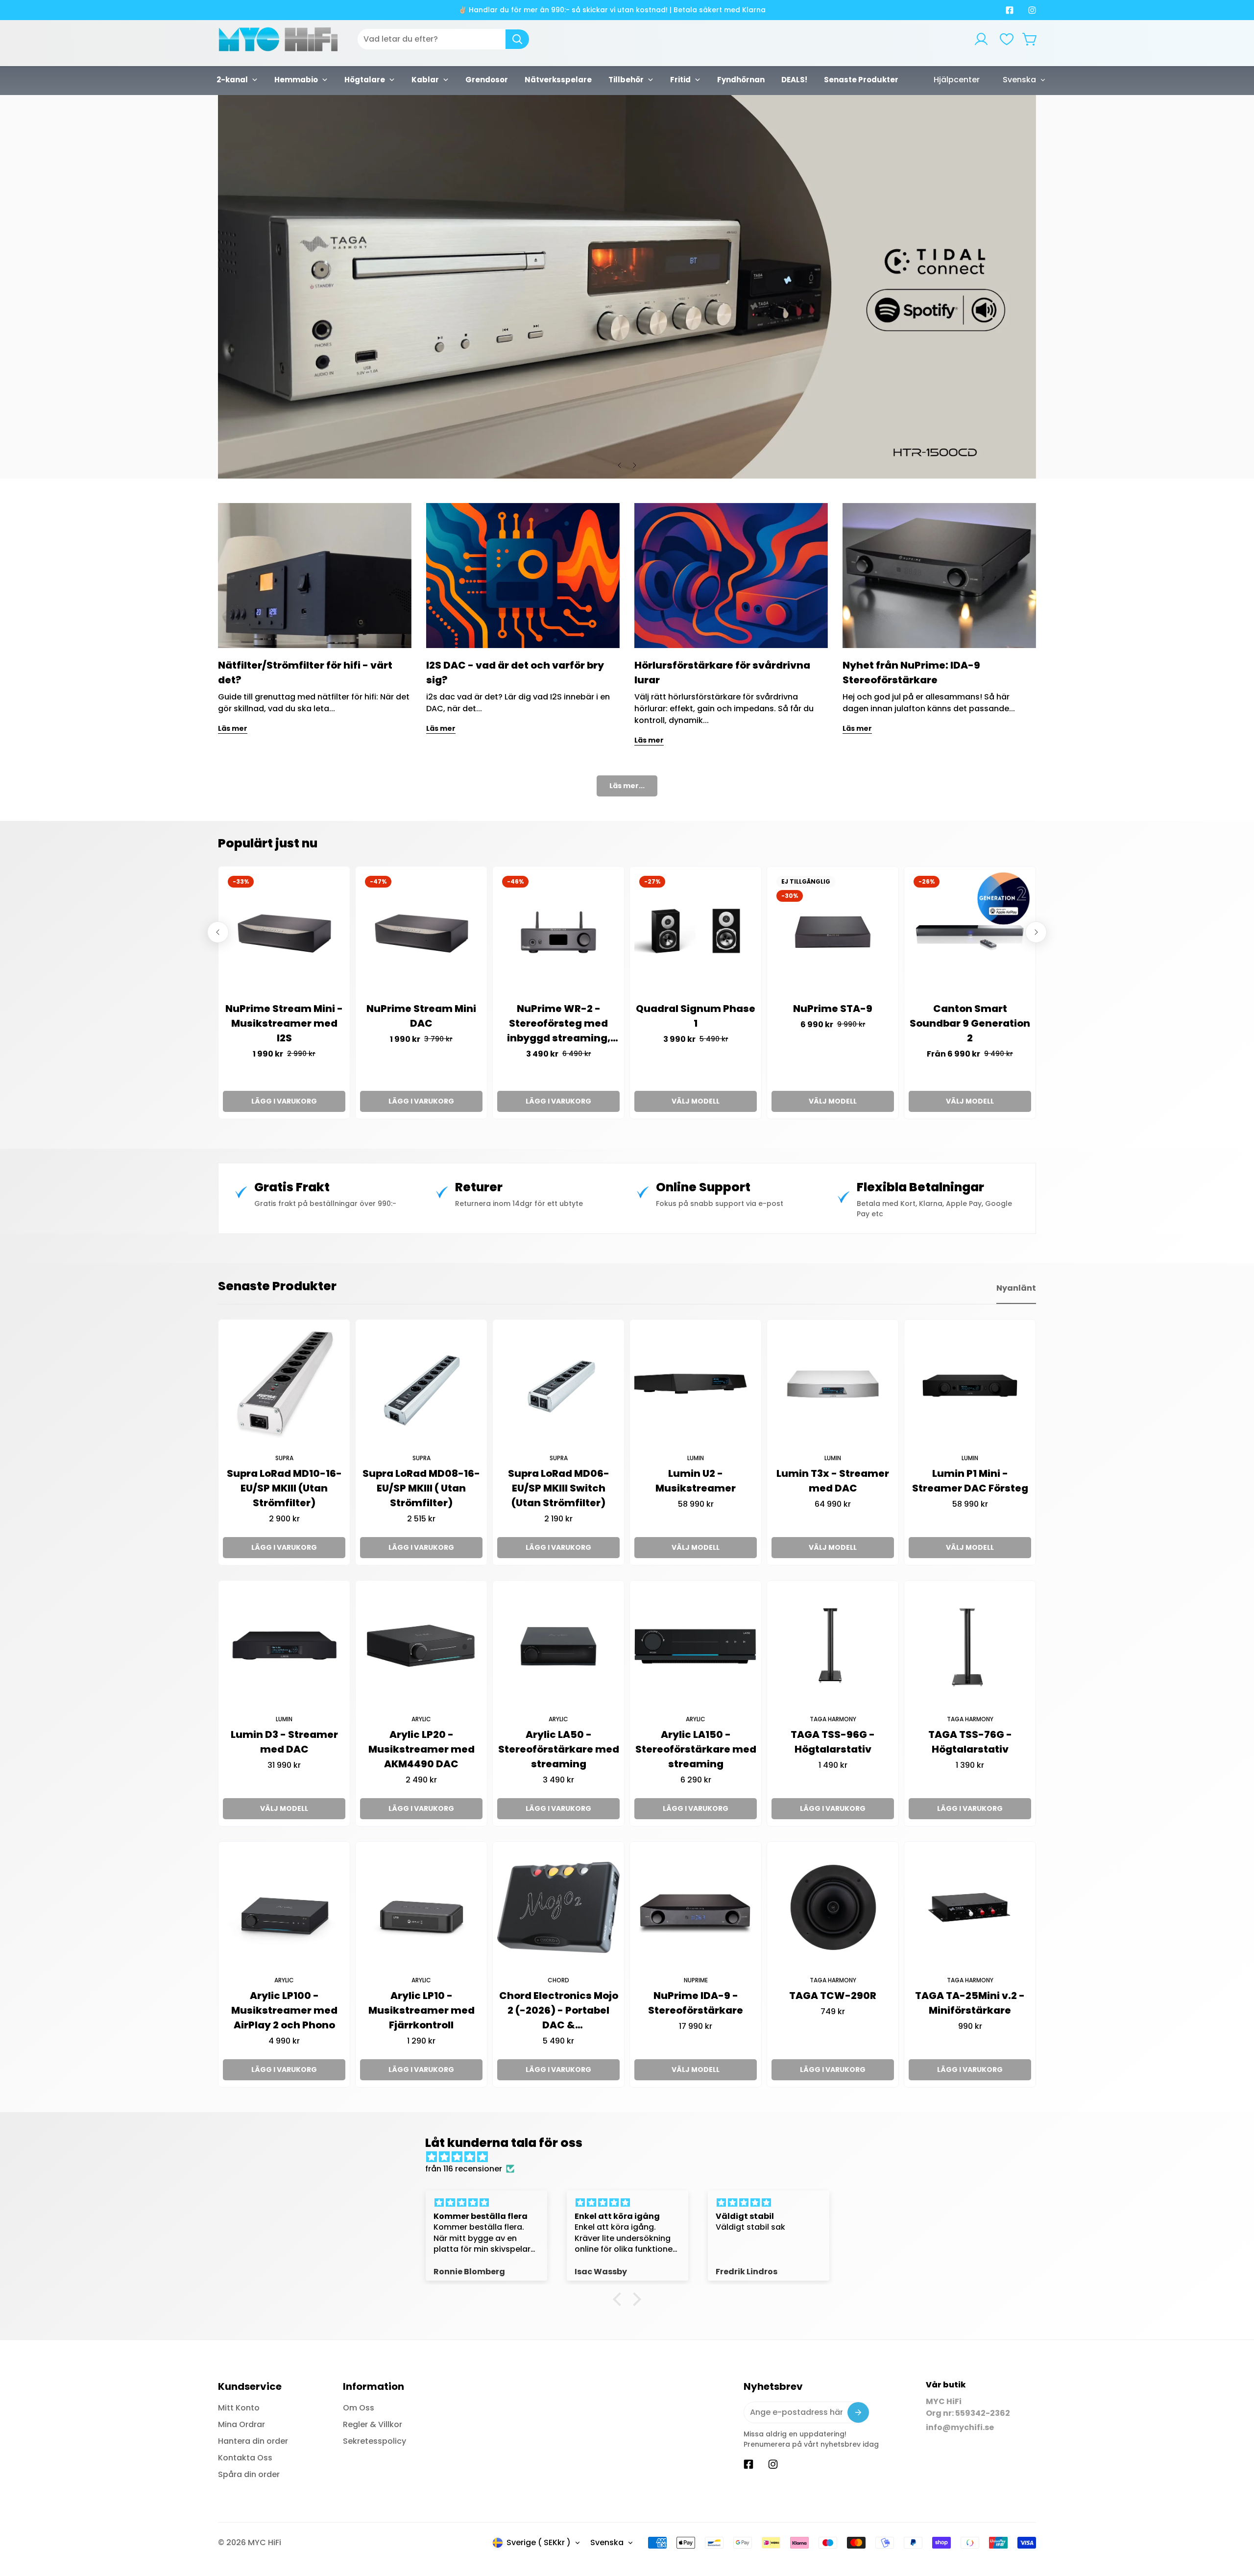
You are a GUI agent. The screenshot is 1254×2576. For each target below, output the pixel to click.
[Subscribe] (858, 2412)
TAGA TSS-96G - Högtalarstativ (833, 1742)
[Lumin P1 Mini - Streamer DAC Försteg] (970, 1385)
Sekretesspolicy (374, 2441)
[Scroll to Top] (1235, 2523)
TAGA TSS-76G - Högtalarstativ (970, 1742)
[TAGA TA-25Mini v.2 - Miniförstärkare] (970, 1907)
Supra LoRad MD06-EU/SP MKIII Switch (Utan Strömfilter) (559, 1488)
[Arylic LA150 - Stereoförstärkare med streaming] (696, 1646)
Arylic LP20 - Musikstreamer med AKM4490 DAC (422, 1749)
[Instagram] (1032, 10)
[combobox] (443, 39)
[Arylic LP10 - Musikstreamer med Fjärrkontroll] (421, 1907)
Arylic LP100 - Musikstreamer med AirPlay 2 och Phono (284, 2010)
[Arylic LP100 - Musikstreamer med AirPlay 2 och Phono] (284, 1907)
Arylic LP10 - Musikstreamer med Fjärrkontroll (422, 2010)
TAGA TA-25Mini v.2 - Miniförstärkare (970, 2003)
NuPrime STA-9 (833, 1009)
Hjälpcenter (957, 80)
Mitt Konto (239, 2408)
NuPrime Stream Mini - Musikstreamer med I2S (284, 1023)
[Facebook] (1010, 10)
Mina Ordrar (241, 2424)
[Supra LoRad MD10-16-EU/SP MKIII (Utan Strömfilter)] (284, 1385)
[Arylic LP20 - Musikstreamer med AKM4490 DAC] (421, 1646)
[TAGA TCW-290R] (833, 1907)
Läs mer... (627, 786)
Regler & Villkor (373, 2424)
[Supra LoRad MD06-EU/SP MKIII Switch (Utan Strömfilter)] (558, 1385)
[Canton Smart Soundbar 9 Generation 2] (970, 932)
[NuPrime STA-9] (833, 932)
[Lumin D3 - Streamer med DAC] (284, 1646)
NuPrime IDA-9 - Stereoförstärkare (696, 2003)
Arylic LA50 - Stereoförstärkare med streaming (559, 1749)
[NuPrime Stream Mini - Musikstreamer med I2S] (284, 932)
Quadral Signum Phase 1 (696, 1016)
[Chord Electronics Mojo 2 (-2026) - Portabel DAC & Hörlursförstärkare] (558, 1907)
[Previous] (620, 465)
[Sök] (517, 39)
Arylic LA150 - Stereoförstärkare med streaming (696, 1749)
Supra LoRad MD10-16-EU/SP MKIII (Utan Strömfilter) (284, 1488)
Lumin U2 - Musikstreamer (696, 1481)
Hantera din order (253, 2441)
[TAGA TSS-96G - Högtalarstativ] (833, 1646)
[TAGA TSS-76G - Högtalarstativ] (970, 1646)
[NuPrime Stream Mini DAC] (421, 932)
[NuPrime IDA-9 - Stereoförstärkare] (696, 1907)
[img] (632, 2157)
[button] (1030, 39)
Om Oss (359, 2408)
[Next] (634, 465)
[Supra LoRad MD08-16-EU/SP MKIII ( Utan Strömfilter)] (421, 1385)
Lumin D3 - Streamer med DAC (284, 1742)
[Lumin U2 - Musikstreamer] (696, 1385)
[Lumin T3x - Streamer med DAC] (833, 1385)
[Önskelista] (1007, 39)
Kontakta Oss (245, 2458)
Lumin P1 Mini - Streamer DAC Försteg (970, 1481)
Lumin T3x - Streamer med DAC (833, 1481)
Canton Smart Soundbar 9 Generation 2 (970, 1023)
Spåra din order (249, 2474)
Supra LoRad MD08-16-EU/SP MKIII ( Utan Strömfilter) (421, 1488)
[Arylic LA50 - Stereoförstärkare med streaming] (558, 1646)
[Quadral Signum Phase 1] (696, 932)
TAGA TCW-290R (833, 1996)
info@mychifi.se (960, 2427)
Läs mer (233, 728)
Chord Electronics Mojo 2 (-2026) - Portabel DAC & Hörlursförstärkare (559, 2010)
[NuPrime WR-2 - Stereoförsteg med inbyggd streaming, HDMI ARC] (558, 932)
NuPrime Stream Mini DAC (421, 1016)
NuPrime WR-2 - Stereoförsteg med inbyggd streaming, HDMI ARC (559, 1023)
